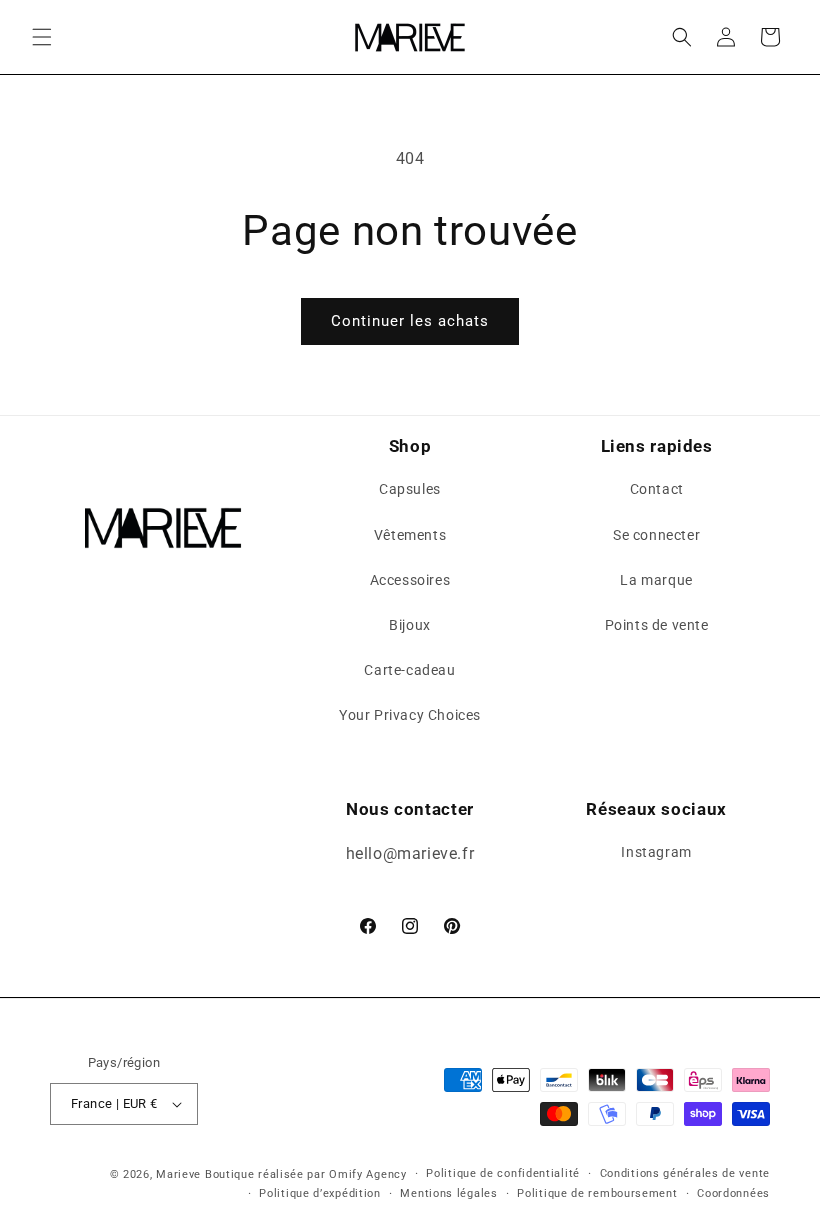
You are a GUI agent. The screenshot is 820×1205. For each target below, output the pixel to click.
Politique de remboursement (597, 1193)
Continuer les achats (410, 321)
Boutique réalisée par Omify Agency (306, 1174)
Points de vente (657, 625)
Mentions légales (448, 1193)
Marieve (178, 1174)
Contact (657, 489)
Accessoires (410, 580)
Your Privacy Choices (410, 715)
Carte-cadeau (409, 670)
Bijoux (410, 625)
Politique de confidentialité (503, 1173)
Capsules (410, 489)
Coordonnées (733, 1193)
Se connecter (656, 535)
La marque (656, 580)
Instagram (656, 852)
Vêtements (410, 535)
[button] (42, 37)
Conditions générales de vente (685, 1173)
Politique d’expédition (319, 1193)
